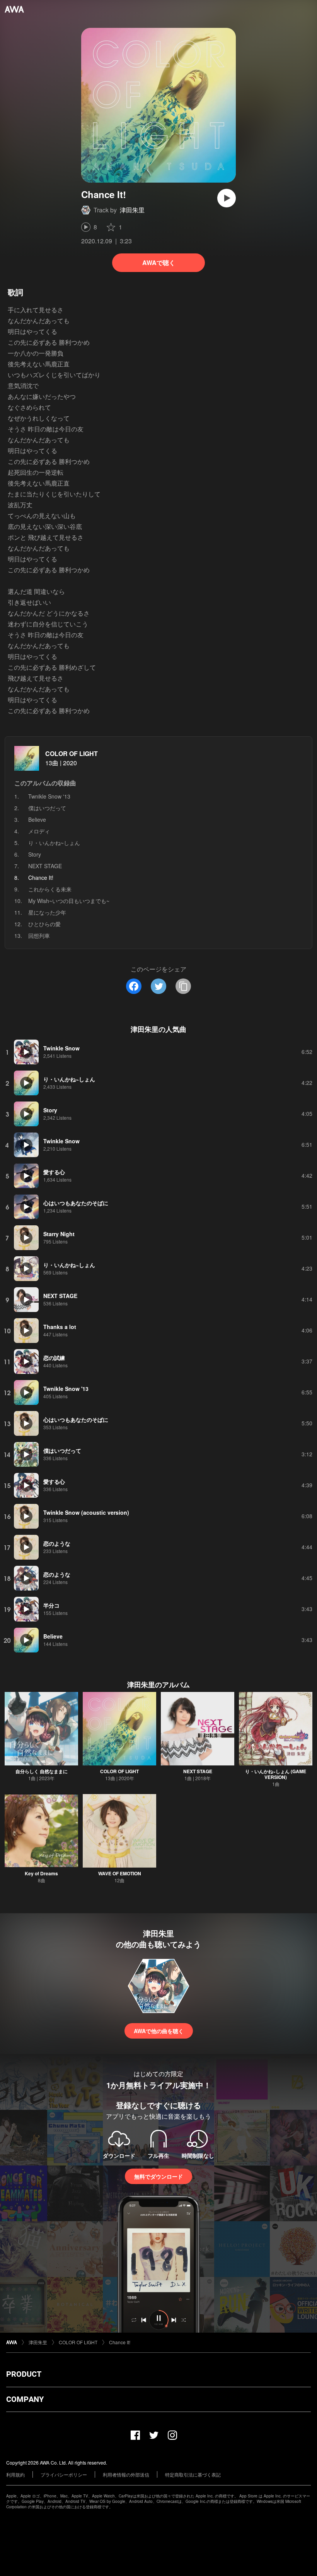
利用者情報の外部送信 (126, 2474)
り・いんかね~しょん (54, 843)
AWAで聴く (159, 263)
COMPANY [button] (25, 2399)
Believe (37, 819)
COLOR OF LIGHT (72, 753)
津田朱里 (132, 210)
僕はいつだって (47, 808)
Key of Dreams (41, 1873)
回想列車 (39, 936)
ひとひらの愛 (44, 924)
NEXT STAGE (45, 866)
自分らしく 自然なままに (42, 1771)
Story (35, 854)
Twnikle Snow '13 (49, 796)
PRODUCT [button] (24, 2374)
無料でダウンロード (158, 2176)
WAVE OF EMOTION (120, 1873)
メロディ (39, 831)
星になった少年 (47, 912)
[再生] (227, 198)
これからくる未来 (50, 889)
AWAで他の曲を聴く (159, 2031)
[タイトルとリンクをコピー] (183, 986)
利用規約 (15, 2474)
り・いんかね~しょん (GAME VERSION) (276, 1774)
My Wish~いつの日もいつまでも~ (69, 901)
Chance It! (120, 2342)
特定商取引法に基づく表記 (193, 2474)
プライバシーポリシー (64, 2474)
